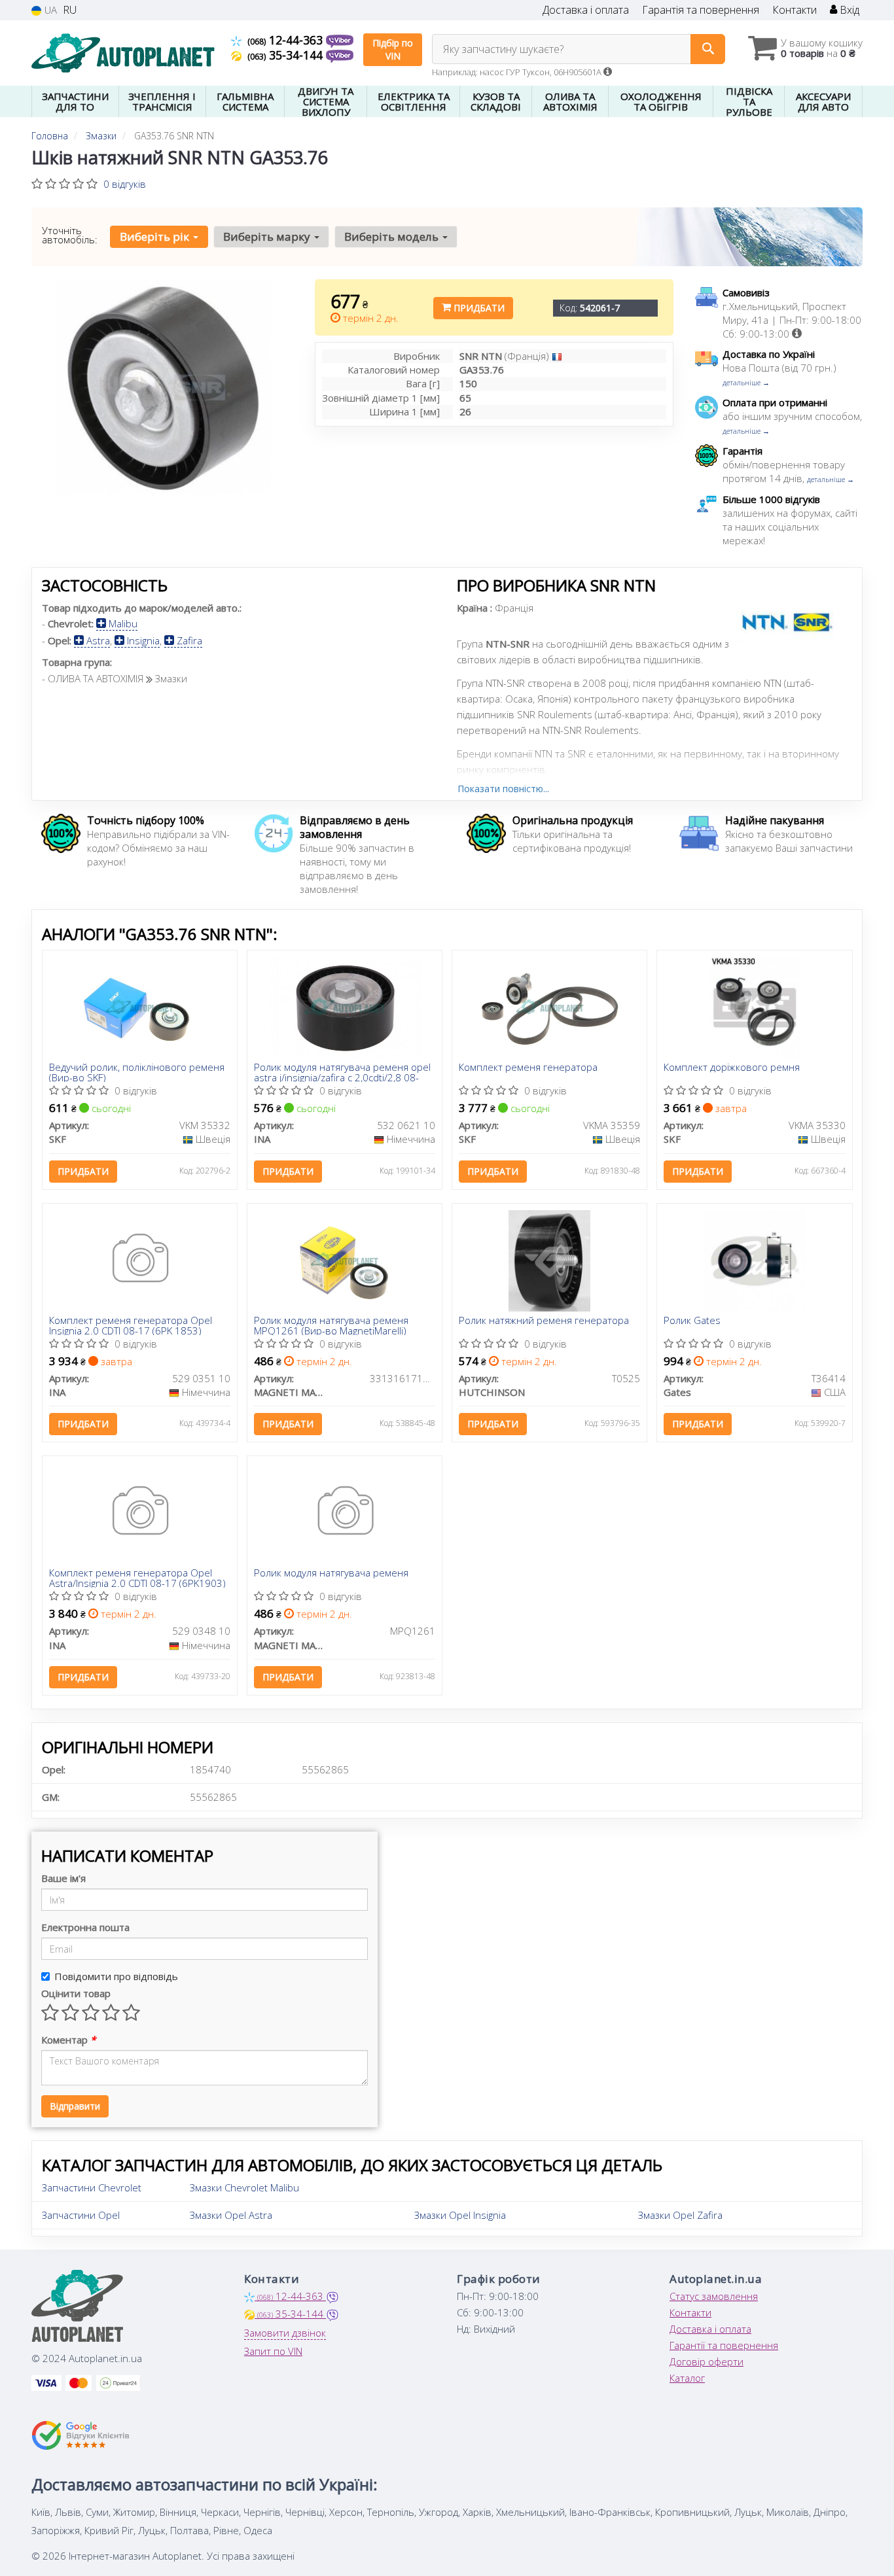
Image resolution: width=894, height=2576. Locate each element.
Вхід (848, 10)
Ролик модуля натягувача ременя (331, 1573)
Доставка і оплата (586, 10)
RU (70, 10)
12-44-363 (287, 40)
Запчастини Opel (81, 2215)
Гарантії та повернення (724, 2345)
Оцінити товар (76, 1993)
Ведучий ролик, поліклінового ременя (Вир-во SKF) (137, 1072)
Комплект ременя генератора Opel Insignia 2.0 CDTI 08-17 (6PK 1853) (131, 1325)
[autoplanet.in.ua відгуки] (82, 2435)
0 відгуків (125, 184)
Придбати (478, 308)
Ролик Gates (692, 1321)
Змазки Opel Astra (231, 2215)
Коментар (68, 2040)
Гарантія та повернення (701, 10)
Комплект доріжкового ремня (732, 1068)
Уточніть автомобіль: (70, 235)
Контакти (795, 10)
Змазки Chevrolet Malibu (244, 2187)
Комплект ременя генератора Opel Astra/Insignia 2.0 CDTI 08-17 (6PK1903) (137, 1577)
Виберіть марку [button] (268, 236)
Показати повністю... (503, 789)
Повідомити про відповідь (116, 1976)
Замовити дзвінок (285, 2333)
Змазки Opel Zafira (680, 2215)
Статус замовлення (714, 2296)
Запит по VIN (273, 2351)
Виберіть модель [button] (393, 236)
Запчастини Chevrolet (92, 2187)
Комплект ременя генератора (528, 1068)
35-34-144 (287, 55)
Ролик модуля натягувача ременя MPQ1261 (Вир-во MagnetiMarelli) (331, 1325)
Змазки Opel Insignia (460, 2215)
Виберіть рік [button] (156, 236)
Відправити (75, 2106)
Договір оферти (706, 2361)
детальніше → (746, 382)
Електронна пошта (85, 1927)
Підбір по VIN (393, 49)
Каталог (687, 2378)
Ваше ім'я (63, 1878)
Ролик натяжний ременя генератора (544, 1321)
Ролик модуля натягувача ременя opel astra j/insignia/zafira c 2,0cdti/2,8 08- (342, 1072)
